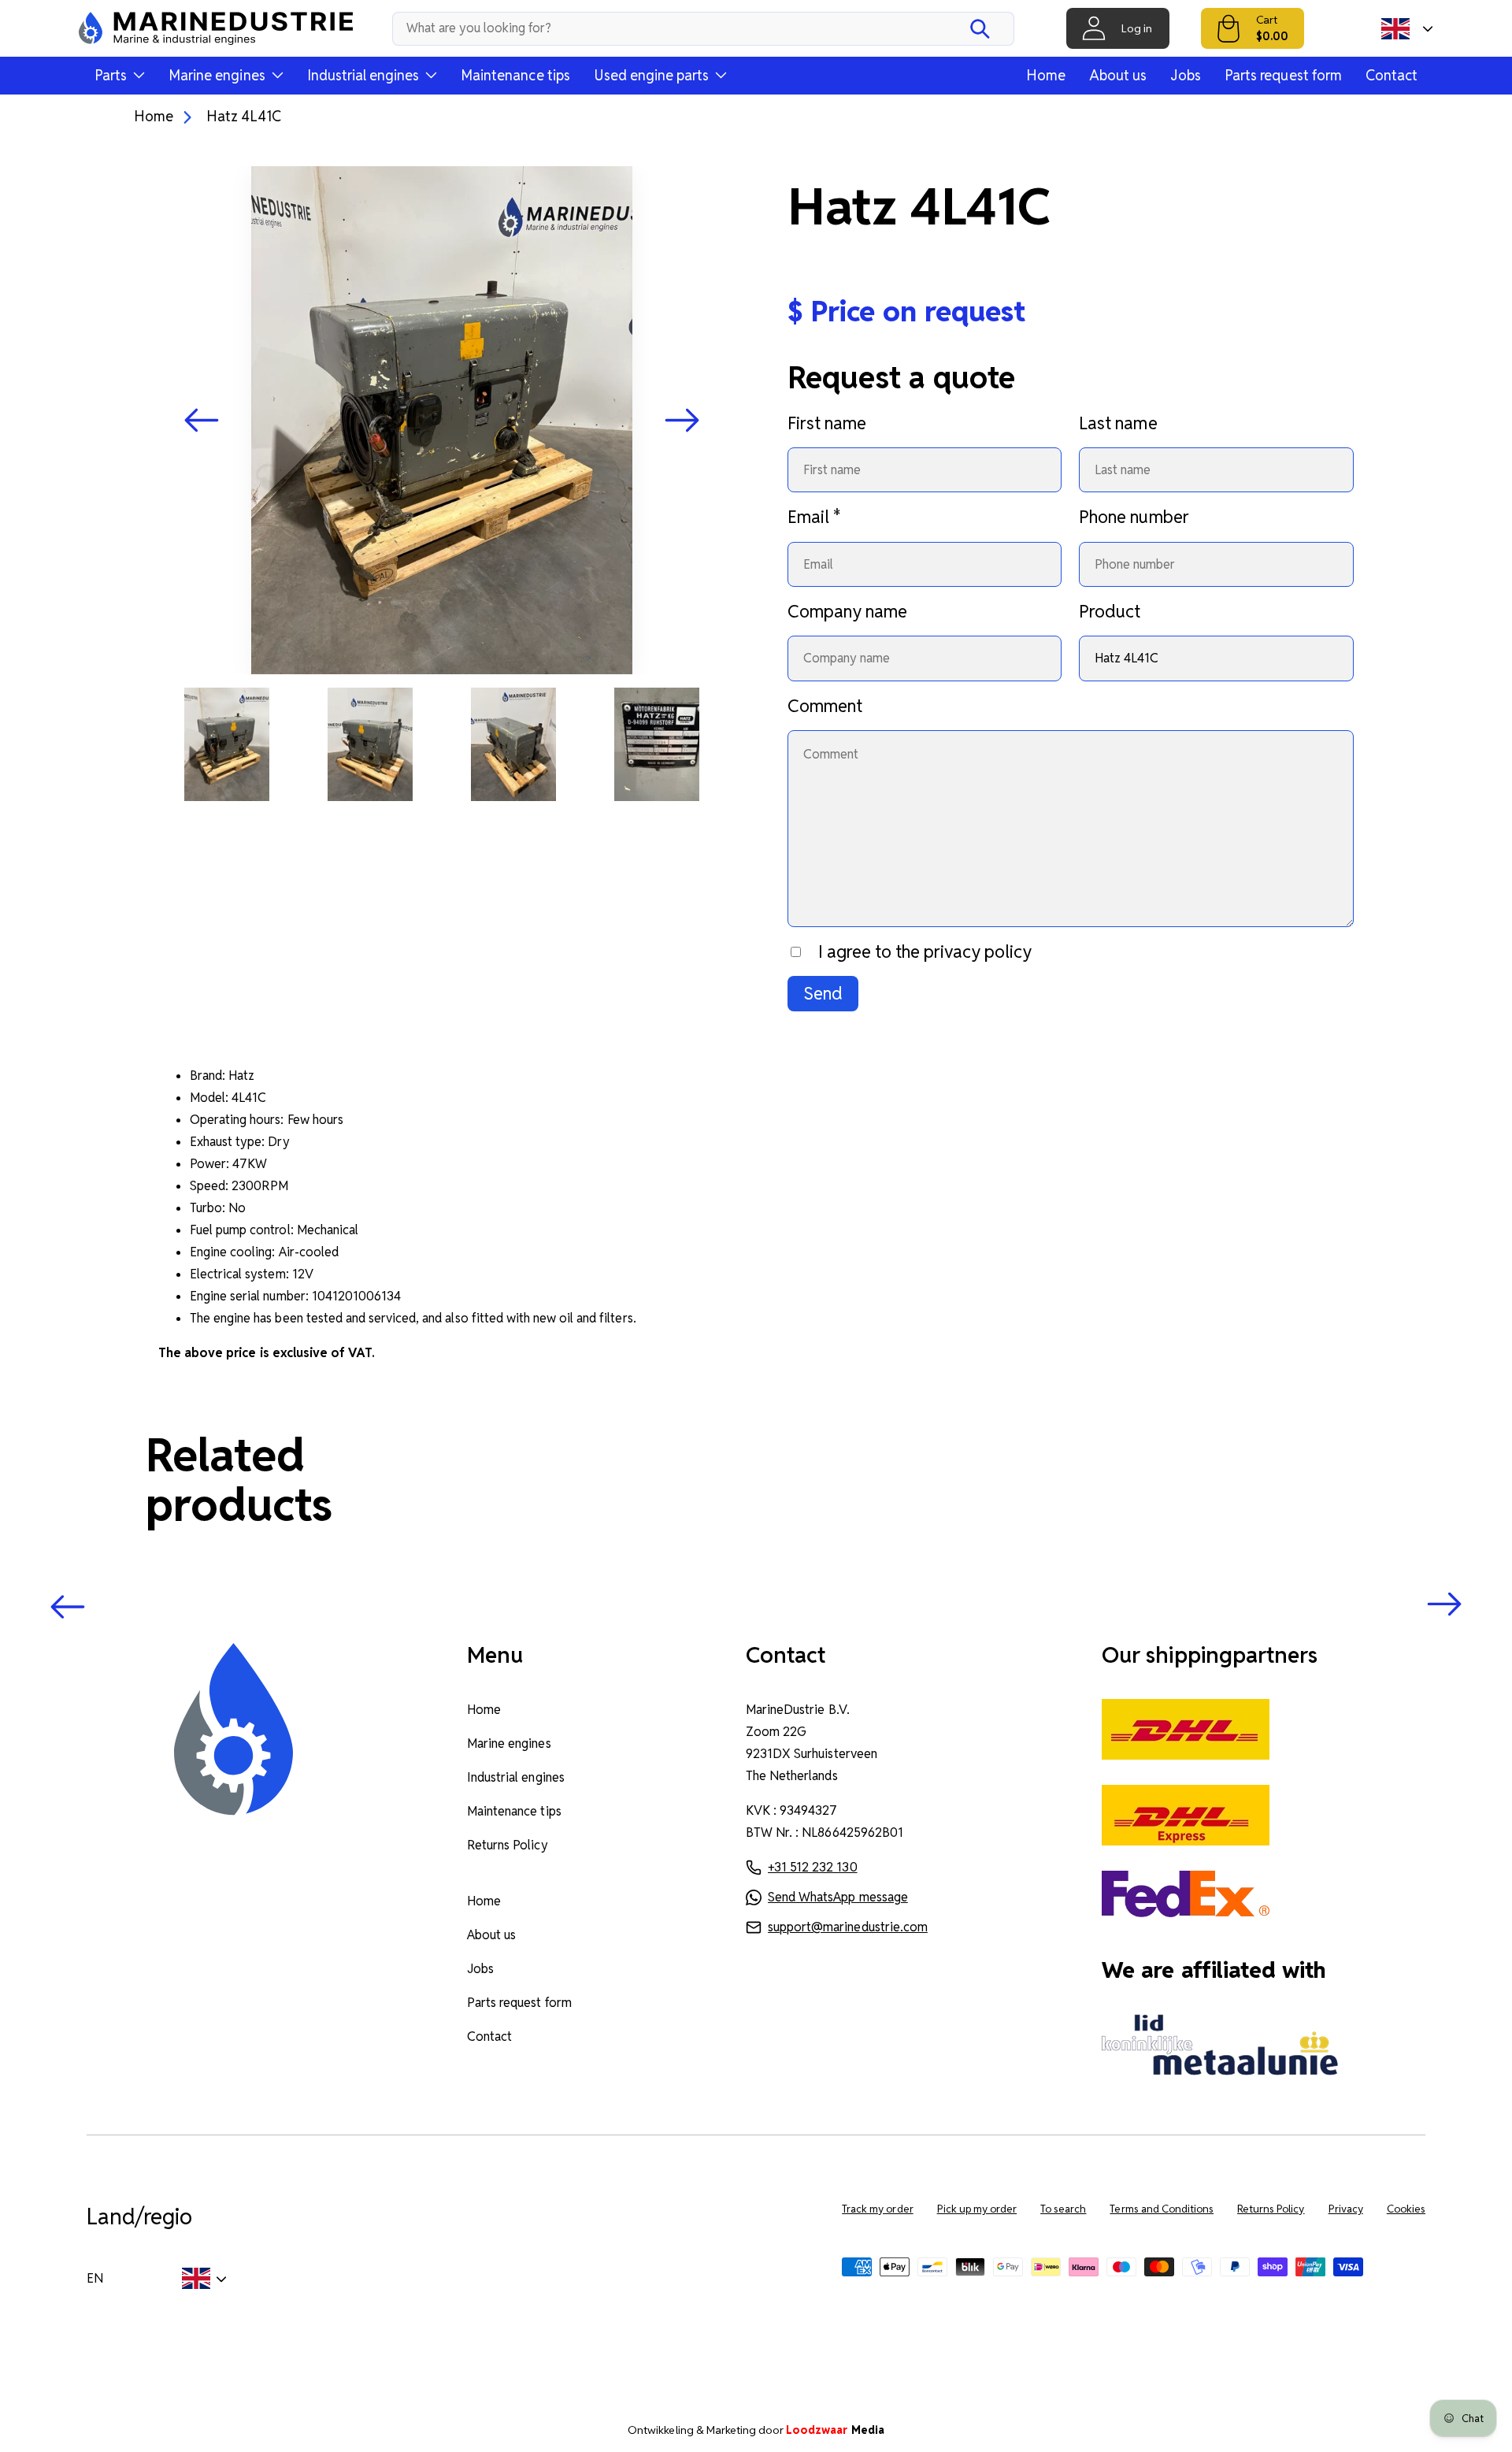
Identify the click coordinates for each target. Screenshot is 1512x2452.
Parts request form (1283, 75)
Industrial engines (516, 1777)
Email (814, 517)
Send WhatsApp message (838, 1897)
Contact (1392, 75)
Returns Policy (507, 1845)
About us (1118, 75)
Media (835, 2430)
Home (1046, 75)
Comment (825, 706)
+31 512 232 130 (812, 1867)
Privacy (1346, 2209)
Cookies (1406, 2209)
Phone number (1134, 517)
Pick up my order (977, 2209)
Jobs (1186, 75)
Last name (1118, 423)
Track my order (877, 2209)
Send (823, 993)
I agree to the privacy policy (925, 951)
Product (1110, 611)
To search (1063, 2209)
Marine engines (509, 1743)
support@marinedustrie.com (848, 1927)
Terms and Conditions (1162, 2209)
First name (827, 423)
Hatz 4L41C (244, 116)
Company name (847, 611)
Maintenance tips (515, 75)
